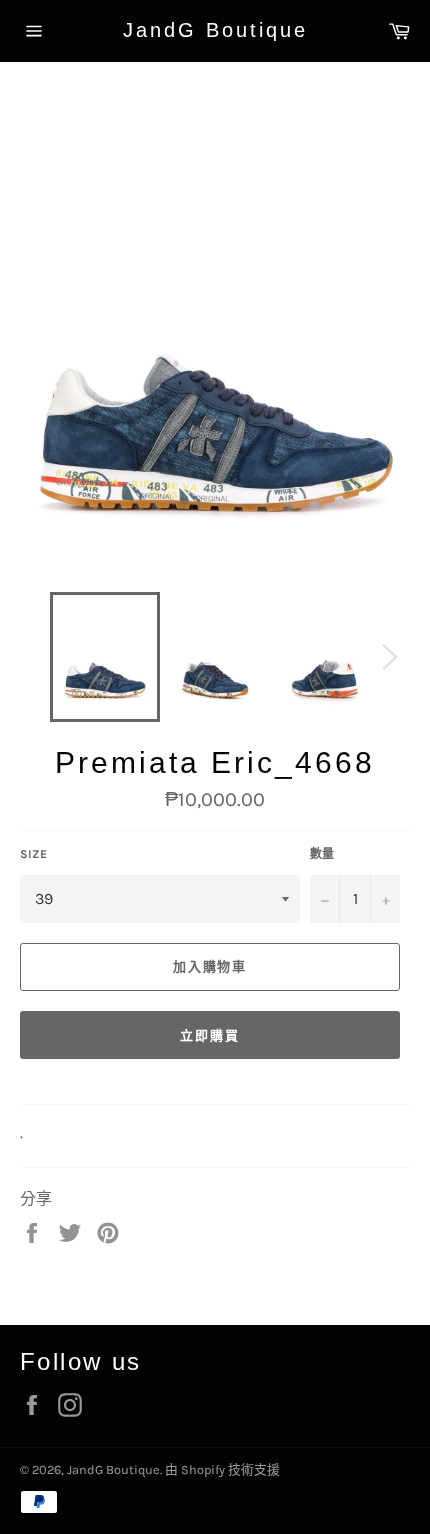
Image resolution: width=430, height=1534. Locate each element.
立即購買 (210, 1035)
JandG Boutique (215, 30)
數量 (322, 854)
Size (33, 854)
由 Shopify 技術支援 (222, 1469)
